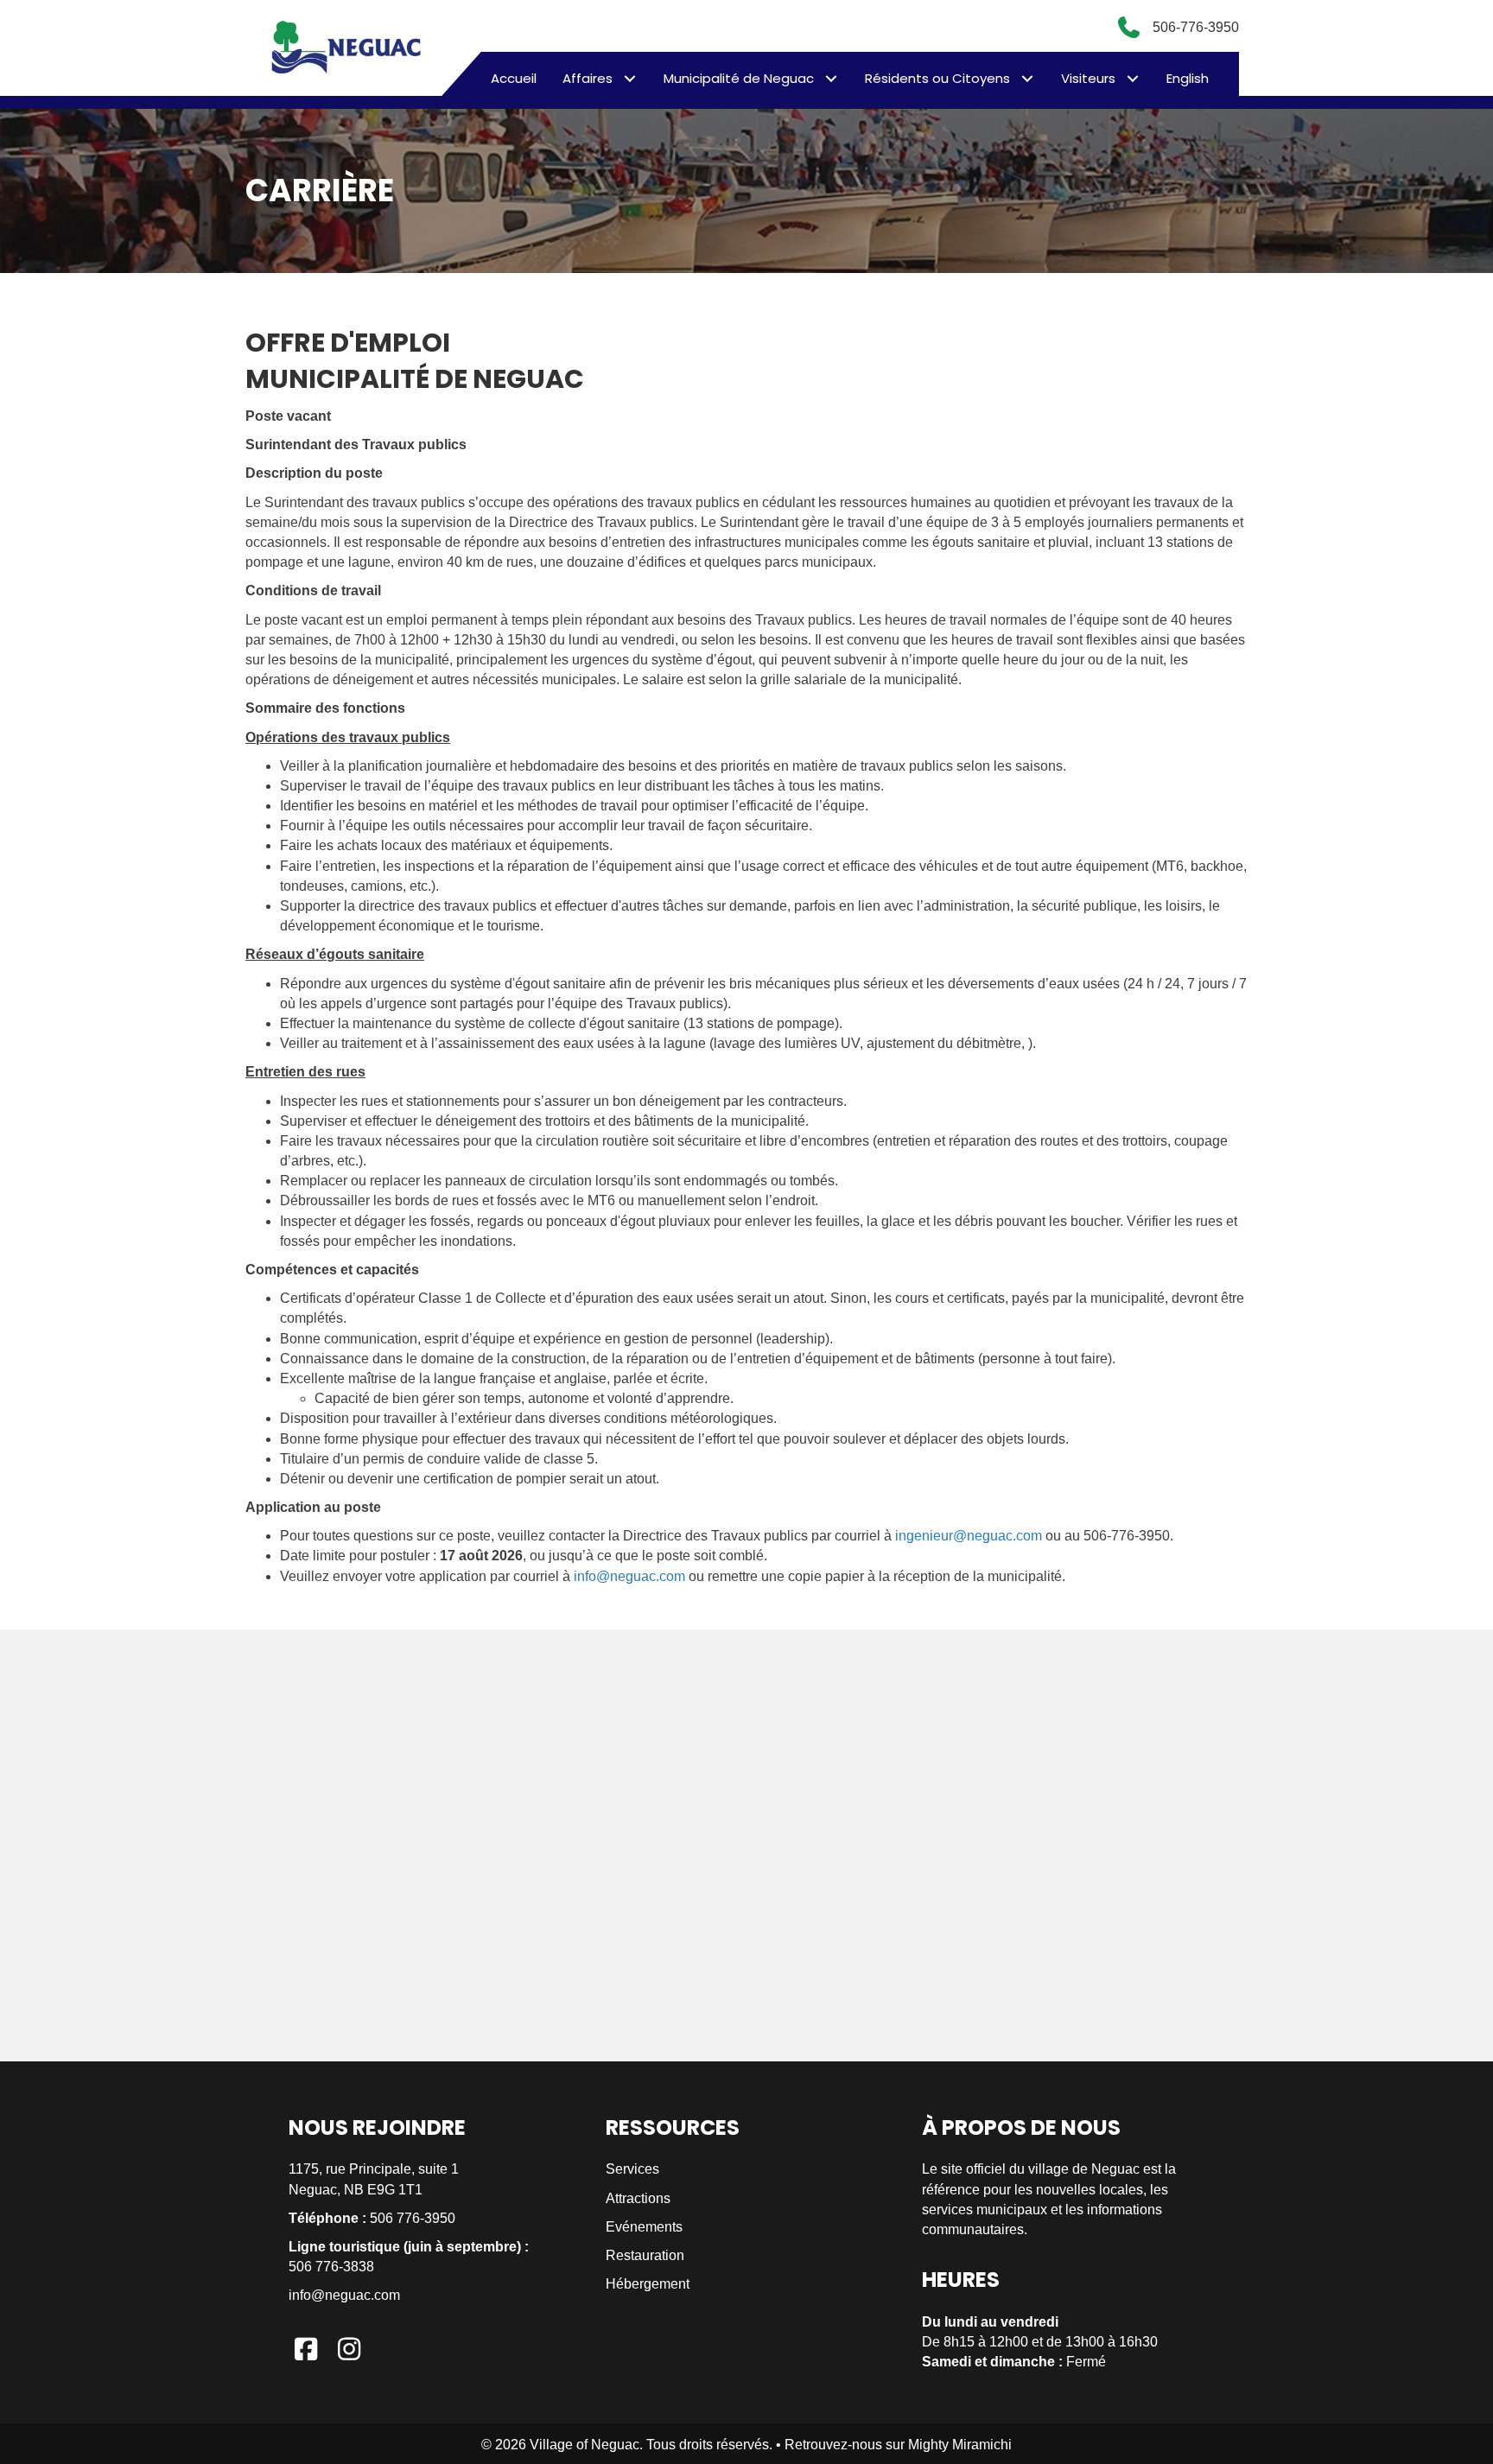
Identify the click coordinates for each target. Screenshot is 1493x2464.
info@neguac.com (629, 1576)
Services (632, 2169)
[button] (629, 78)
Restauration (645, 2255)
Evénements (644, 2227)
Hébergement (648, 2284)
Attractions (638, 2198)
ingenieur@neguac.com (969, 1536)
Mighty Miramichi (960, 2445)
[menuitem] (1188, 79)
